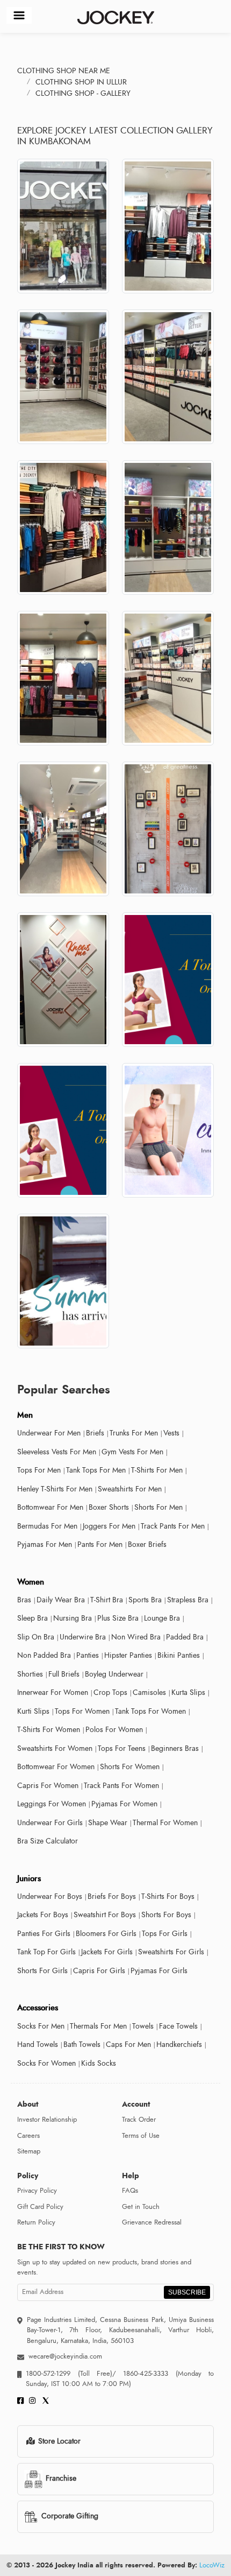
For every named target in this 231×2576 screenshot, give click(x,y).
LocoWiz (212, 2565)
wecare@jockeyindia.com (65, 2356)
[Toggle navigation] (19, 15)
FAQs (130, 2191)
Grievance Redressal (152, 2222)
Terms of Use (141, 2136)
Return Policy (36, 2222)
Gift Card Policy (40, 2207)
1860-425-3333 (146, 2374)
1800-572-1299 (48, 2374)
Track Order (139, 2120)
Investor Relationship (47, 2120)
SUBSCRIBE (187, 2292)
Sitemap (29, 2151)
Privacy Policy (37, 2191)
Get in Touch (141, 2207)
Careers (28, 2136)
